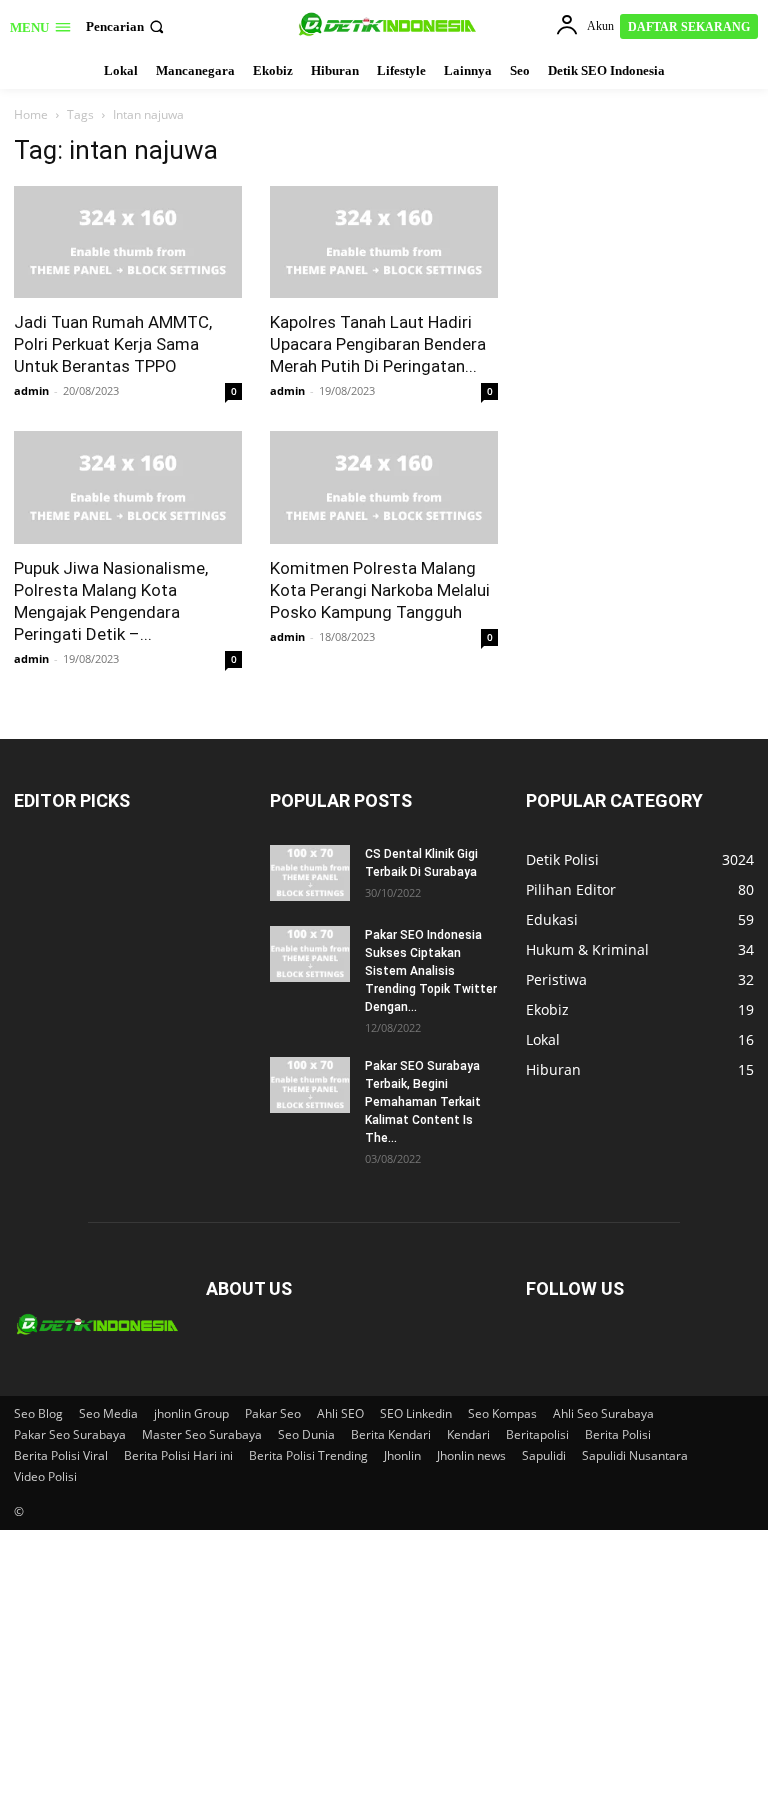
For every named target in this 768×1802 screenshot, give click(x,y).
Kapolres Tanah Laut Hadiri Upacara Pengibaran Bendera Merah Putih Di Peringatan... (378, 344)
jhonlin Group (191, 1413)
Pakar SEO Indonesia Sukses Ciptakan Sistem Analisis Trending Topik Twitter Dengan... (431, 971)
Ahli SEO (340, 1413)
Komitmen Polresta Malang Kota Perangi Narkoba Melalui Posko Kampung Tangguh (380, 590)
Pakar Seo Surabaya (70, 1434)
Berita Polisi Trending (308, 1455)
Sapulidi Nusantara (635, 1455)
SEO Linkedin (416, 1413)
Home (31, 114)
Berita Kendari (391, 1434)
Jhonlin (402, 1455)
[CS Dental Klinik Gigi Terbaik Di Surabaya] (310, 873)
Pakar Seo (273, 1413)
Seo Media (108, 1413)
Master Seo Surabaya (202, 1434)
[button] (127, 26)
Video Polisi (45, 1476)
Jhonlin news (471, 1455)
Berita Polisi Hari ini (178, 1455)
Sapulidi (544, 1455)
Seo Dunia (306, 1434)
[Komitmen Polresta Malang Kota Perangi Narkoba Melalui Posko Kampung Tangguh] (384, 487)
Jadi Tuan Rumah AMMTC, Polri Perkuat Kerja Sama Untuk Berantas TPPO (113, 344)
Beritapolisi (537, 1434)
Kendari (468, 1434)
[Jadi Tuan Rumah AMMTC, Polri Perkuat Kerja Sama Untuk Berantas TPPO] (128, 242)
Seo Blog (38, 1413)
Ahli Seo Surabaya (603, 1413)
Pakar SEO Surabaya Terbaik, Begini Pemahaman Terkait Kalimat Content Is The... (423, 1102)
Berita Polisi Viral (61, 1455)
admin (31, 390)
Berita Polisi (618, 1434)
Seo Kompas (502, 1413)
